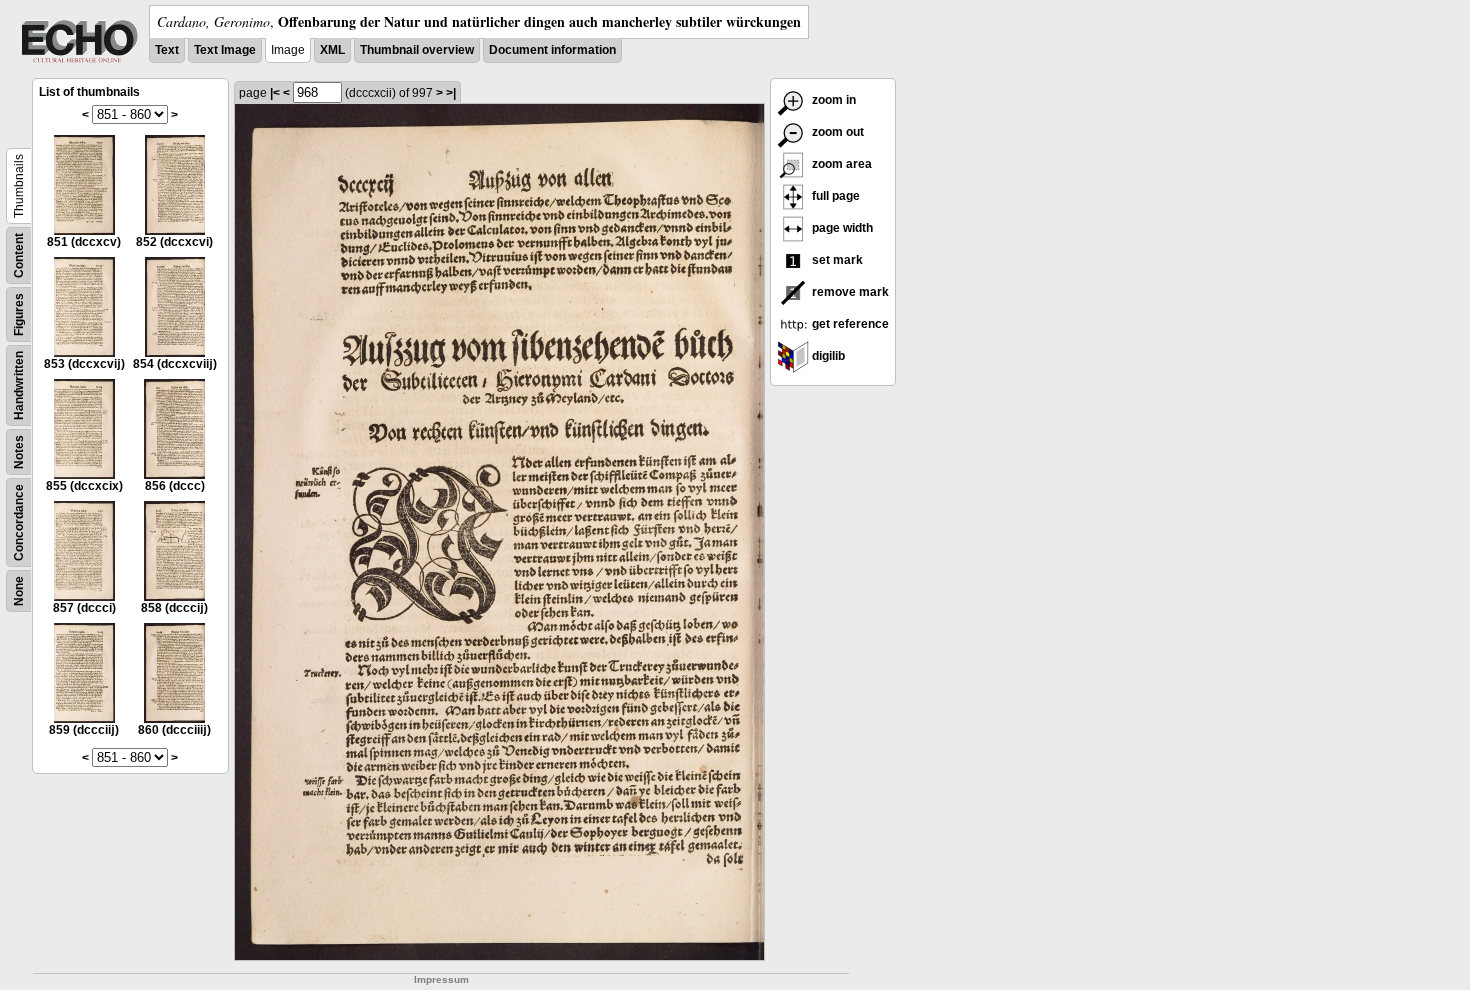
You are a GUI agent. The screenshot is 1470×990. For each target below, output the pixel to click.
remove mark (849, 292)
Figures (19, 314)
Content (19, 255)
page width (841, 228)
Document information (552, 50)
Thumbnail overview (417, 50)
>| (451, 93)
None (19, 591)
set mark (836, 260)
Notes (19, 452)
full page (834, 196)
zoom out (836, 132)
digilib (827, 356)
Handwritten (19, 385)
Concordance (19, 522)
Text (167, 50)
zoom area (840, 164)
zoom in (832, 100)
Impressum (441, 979)
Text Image (225, 50)
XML (332, 50)
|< (275, 93)
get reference (849, 324)
